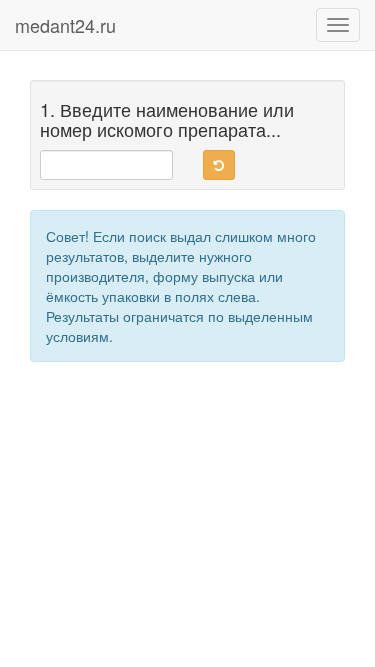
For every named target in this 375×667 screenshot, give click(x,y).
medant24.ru (65, 25)
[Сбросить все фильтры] (219, 165)
